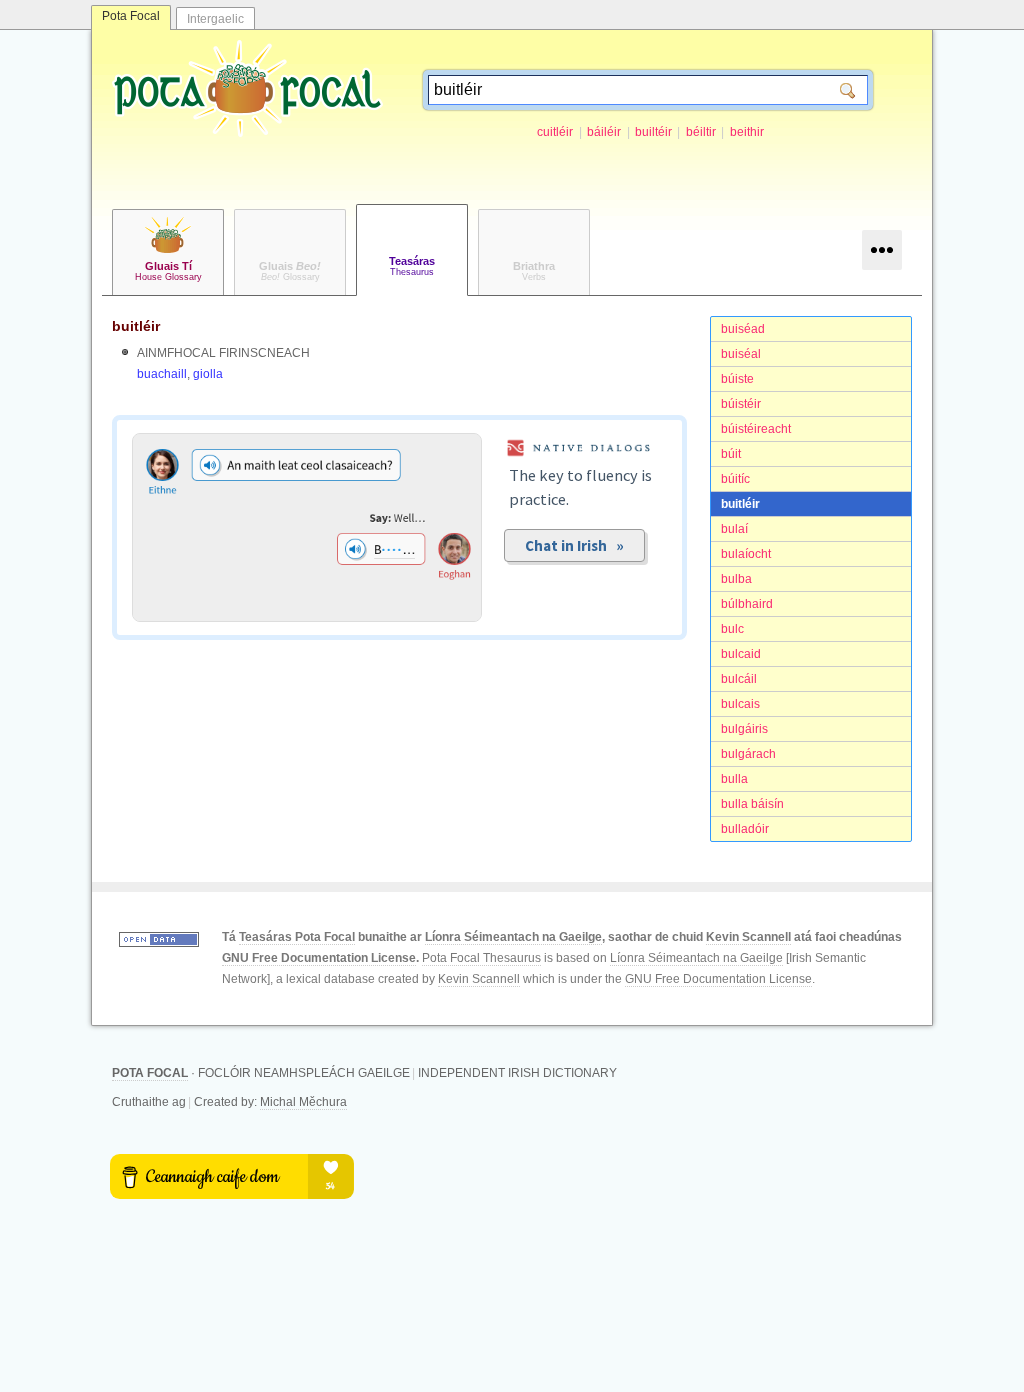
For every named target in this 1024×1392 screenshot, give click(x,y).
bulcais (740, 704)
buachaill (162, 374)
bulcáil (739, 679)
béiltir (701, 132)
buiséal (741, 354)
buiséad (743, 329)
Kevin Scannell (748, 937)
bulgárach (748, 754)
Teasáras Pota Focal (297, 937)
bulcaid (741, 654)
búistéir (741, 404)
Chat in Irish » (574, 545)
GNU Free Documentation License (319, 958)
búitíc (735, 479)
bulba (736, 579)
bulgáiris (744, 729)
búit (731, 454)
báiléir (604, 132)
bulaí (734, 529)
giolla (208, 374)
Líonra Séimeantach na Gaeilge (513, 937)
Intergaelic (215, 19)
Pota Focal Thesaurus (481, 958)
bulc (732, 629)
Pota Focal (131, 16)
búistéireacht (756, 429)
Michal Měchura (303, 1102)
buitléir (740, 504)
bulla (734, 779)
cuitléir (555, 132)
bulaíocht (746, 554)
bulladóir (745, 829)
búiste (737, 379)
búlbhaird (747, 604)
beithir (747, 132)
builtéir (653, 132)
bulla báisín (752, 804)
